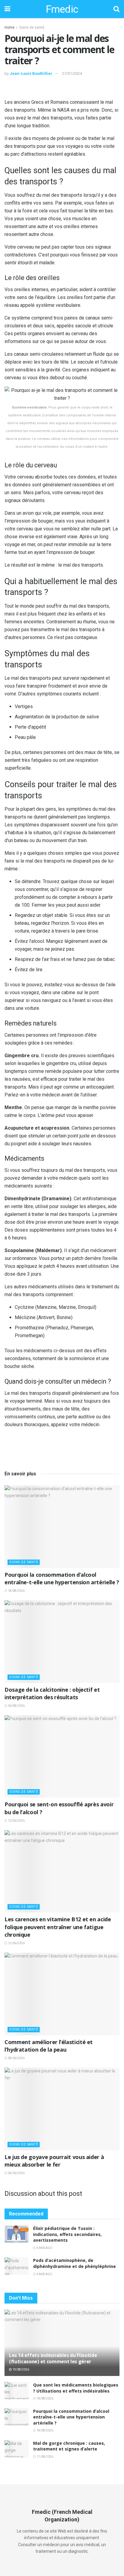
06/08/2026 (16, 1706)
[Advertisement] (62, 89)
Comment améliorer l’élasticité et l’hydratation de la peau (49, 2046)
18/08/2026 (16, 1591)
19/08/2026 (20, 2369)
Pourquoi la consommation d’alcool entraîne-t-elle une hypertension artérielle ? (62, 1578)
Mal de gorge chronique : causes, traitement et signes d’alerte (69, 2446)
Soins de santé (32, 27)
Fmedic (62, 9)
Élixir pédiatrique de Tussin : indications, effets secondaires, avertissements (67, 2234)
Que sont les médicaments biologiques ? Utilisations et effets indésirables (76, 2388)
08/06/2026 (16, 2058)
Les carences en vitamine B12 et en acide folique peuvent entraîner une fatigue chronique (58, 1927)
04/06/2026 (16, 2173)
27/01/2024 (72, 73)
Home (9, 27)
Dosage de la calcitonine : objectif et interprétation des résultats (52, 1693)
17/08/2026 (45, 2457)
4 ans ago (44, 2248)
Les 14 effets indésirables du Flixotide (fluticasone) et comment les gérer (53, 2358)
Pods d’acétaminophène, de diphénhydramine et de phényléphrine (74, 2263)
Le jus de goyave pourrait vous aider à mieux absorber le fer (54, 2161)
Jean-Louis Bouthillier (31, 73)
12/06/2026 (16, 1821)
